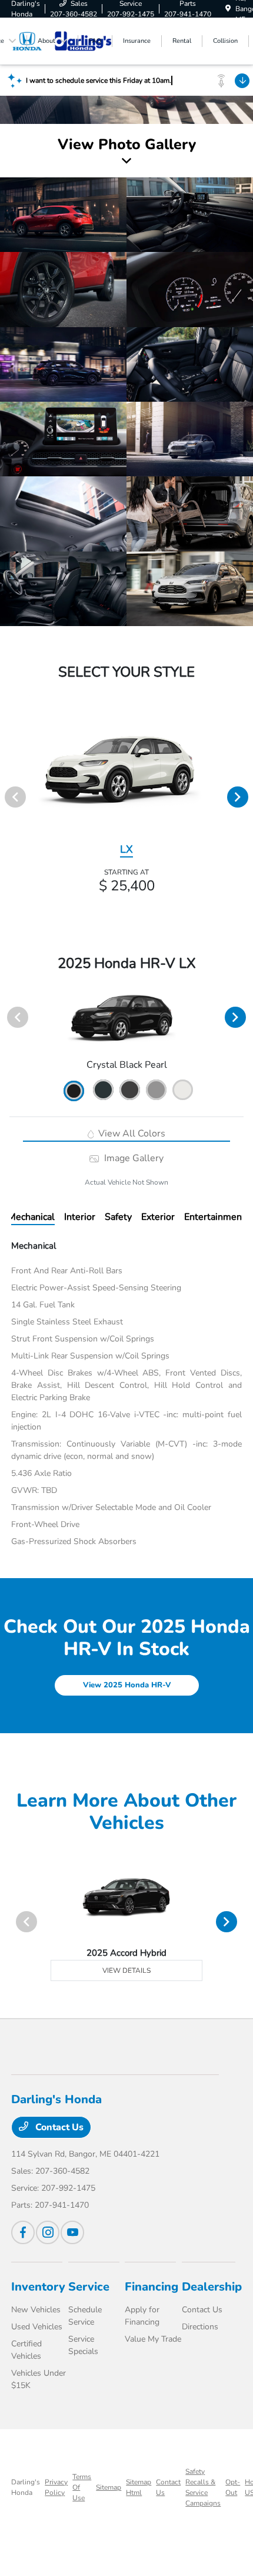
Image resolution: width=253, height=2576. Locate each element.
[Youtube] (72, 2232)
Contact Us (58, 2127)
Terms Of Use (82, 2487)
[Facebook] (23, 2232)
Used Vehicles (37, 2327)
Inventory (38, 2287)
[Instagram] (48, 2232)
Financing (152, 2287)
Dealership (212, 2287)
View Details (126, 1970)
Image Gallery (132, 1158)
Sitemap (109, 2487)
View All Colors (131, 1134)
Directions (200, 2327)
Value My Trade (153, 2339)
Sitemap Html (139, 2487)
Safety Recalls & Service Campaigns (203, 2487)
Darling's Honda (26, 2487)
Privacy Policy (56, 2487)
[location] (228, 9)
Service (89, 2287)
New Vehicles (36, 2310)
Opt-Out (233, 2487)
